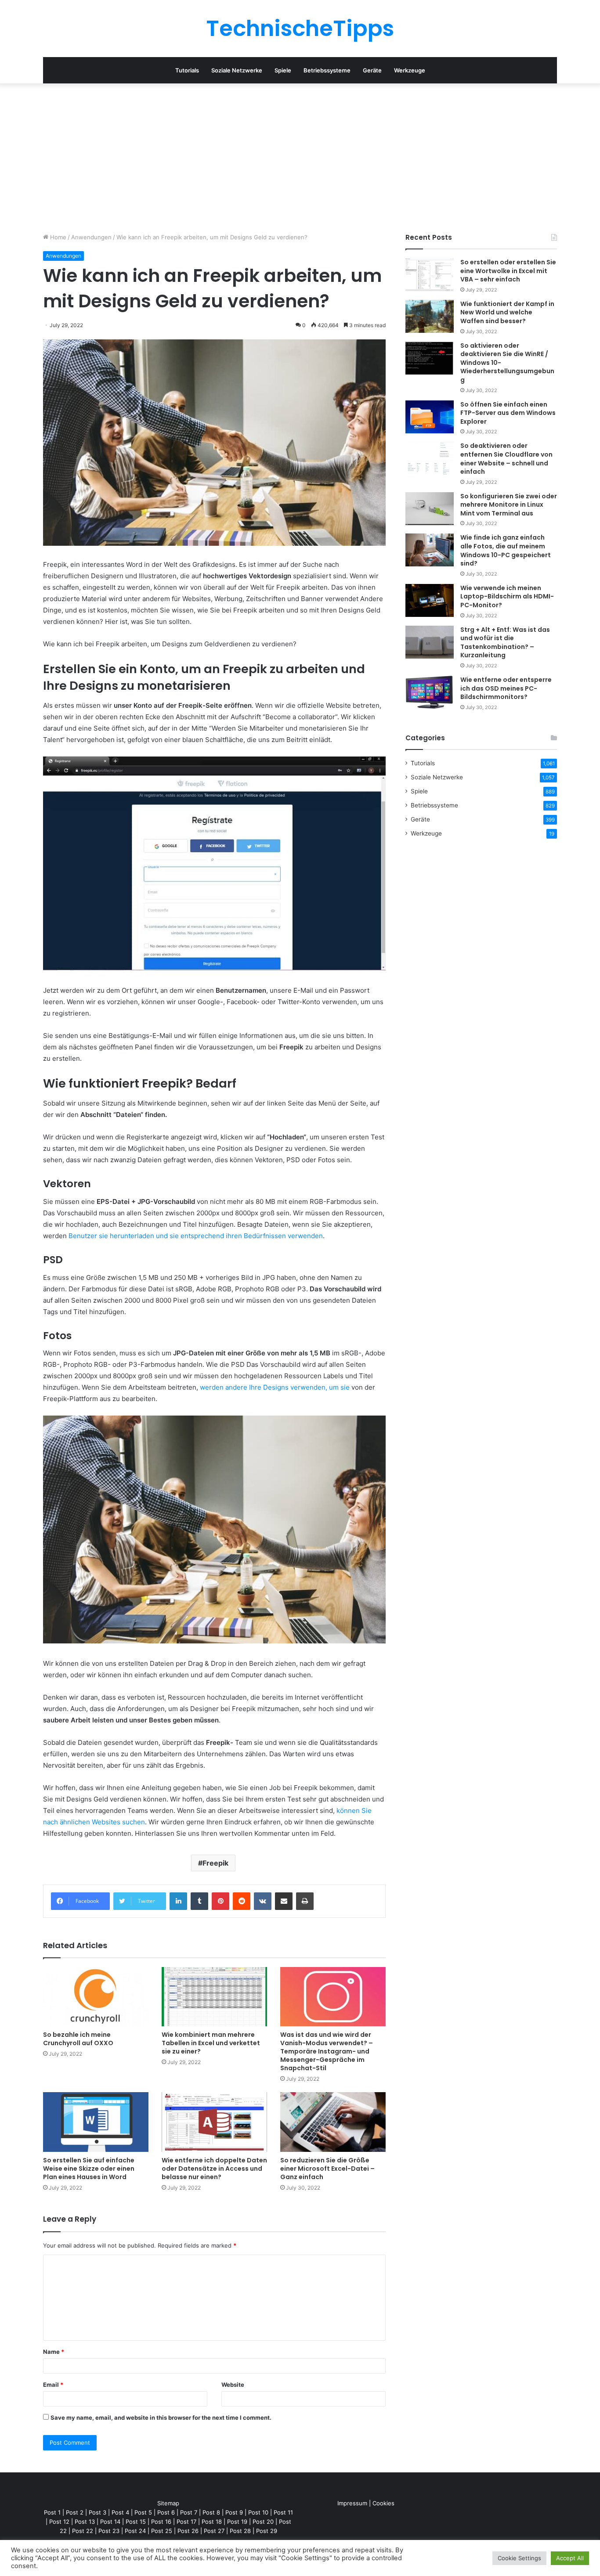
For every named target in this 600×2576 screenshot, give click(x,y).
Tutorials (187, 70)
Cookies (383, 2503)
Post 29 (267, 2531)
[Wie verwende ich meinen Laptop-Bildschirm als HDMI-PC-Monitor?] (430, 600)
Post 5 (143, 2512)
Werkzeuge (410, 70)
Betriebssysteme (327, 70)
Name (54, 2352)
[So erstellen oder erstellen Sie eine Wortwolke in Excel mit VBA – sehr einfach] (430, 275)
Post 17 (186, 2522)
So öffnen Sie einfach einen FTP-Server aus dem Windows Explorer (508, 413)
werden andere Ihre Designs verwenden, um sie (275, 1387)
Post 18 (212, 2522)
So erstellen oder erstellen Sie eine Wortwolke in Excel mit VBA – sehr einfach (508, 271)
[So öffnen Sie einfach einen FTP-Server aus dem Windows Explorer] (430, 417)
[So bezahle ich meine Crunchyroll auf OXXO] (96, 1997)
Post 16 (161, 2522)
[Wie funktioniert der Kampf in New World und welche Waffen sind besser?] (430, 316)
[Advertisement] (300, 158)
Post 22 (83, 2531)
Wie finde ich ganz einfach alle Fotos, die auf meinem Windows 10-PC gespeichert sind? (506, 550)
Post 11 (283, 2512)
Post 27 (214, 2531)
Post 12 (59, 2522)
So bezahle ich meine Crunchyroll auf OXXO (78, 2039)
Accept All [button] (570, 2558)
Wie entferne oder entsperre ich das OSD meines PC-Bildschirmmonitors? (506, 688)
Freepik (215, 1863)
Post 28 (240, 2531)
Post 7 (189, 2512)
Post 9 (234, 2512)
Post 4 (120, 2512)
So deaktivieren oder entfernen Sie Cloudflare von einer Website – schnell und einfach (506, 459)
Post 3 (98, 2512)
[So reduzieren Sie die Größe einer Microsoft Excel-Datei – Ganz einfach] (333, 2122)
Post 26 (188, 2531)
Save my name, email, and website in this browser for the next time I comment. (161, 2417)
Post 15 (136, 2522)
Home (57, 237)
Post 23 (109, 2531)
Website (233, 2385)
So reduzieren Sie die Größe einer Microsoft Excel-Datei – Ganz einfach (327, 2169)
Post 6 (166, 2512)
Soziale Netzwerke (237, 70)
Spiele (283, 70)
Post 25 (162, 2531)
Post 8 (211, 2512)
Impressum (352, 2503)
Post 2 (75, 2512)
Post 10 (258, 2512)
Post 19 (237, 2522)
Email (53, 2385)
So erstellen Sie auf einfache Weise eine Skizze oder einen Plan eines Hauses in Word (89, 2169)
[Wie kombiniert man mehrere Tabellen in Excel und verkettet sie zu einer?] (214, 1997)
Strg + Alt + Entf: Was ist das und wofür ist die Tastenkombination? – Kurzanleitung (505, 643)
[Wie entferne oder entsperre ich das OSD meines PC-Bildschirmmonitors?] (430, 692)
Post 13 (85, 2522)
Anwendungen (91, 237)
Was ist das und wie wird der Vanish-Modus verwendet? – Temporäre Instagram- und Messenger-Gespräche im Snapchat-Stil (327, 2051)
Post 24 (135, 2531)
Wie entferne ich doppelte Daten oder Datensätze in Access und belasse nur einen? (214, 2169)
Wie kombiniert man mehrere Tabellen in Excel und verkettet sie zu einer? (211, 2043)
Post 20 (263, 2522)
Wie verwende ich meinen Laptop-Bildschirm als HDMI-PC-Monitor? (507, 596)
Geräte (372, 70)
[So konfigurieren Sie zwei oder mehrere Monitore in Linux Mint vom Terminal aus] (430, 509)
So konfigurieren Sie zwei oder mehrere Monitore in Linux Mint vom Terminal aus (509, 505)
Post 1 (52, 2512)
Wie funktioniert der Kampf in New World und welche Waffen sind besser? (507, 312)
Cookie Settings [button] (519, 2558)
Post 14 (110, 2522)
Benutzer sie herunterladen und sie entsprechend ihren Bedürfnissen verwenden (196, 1236)
